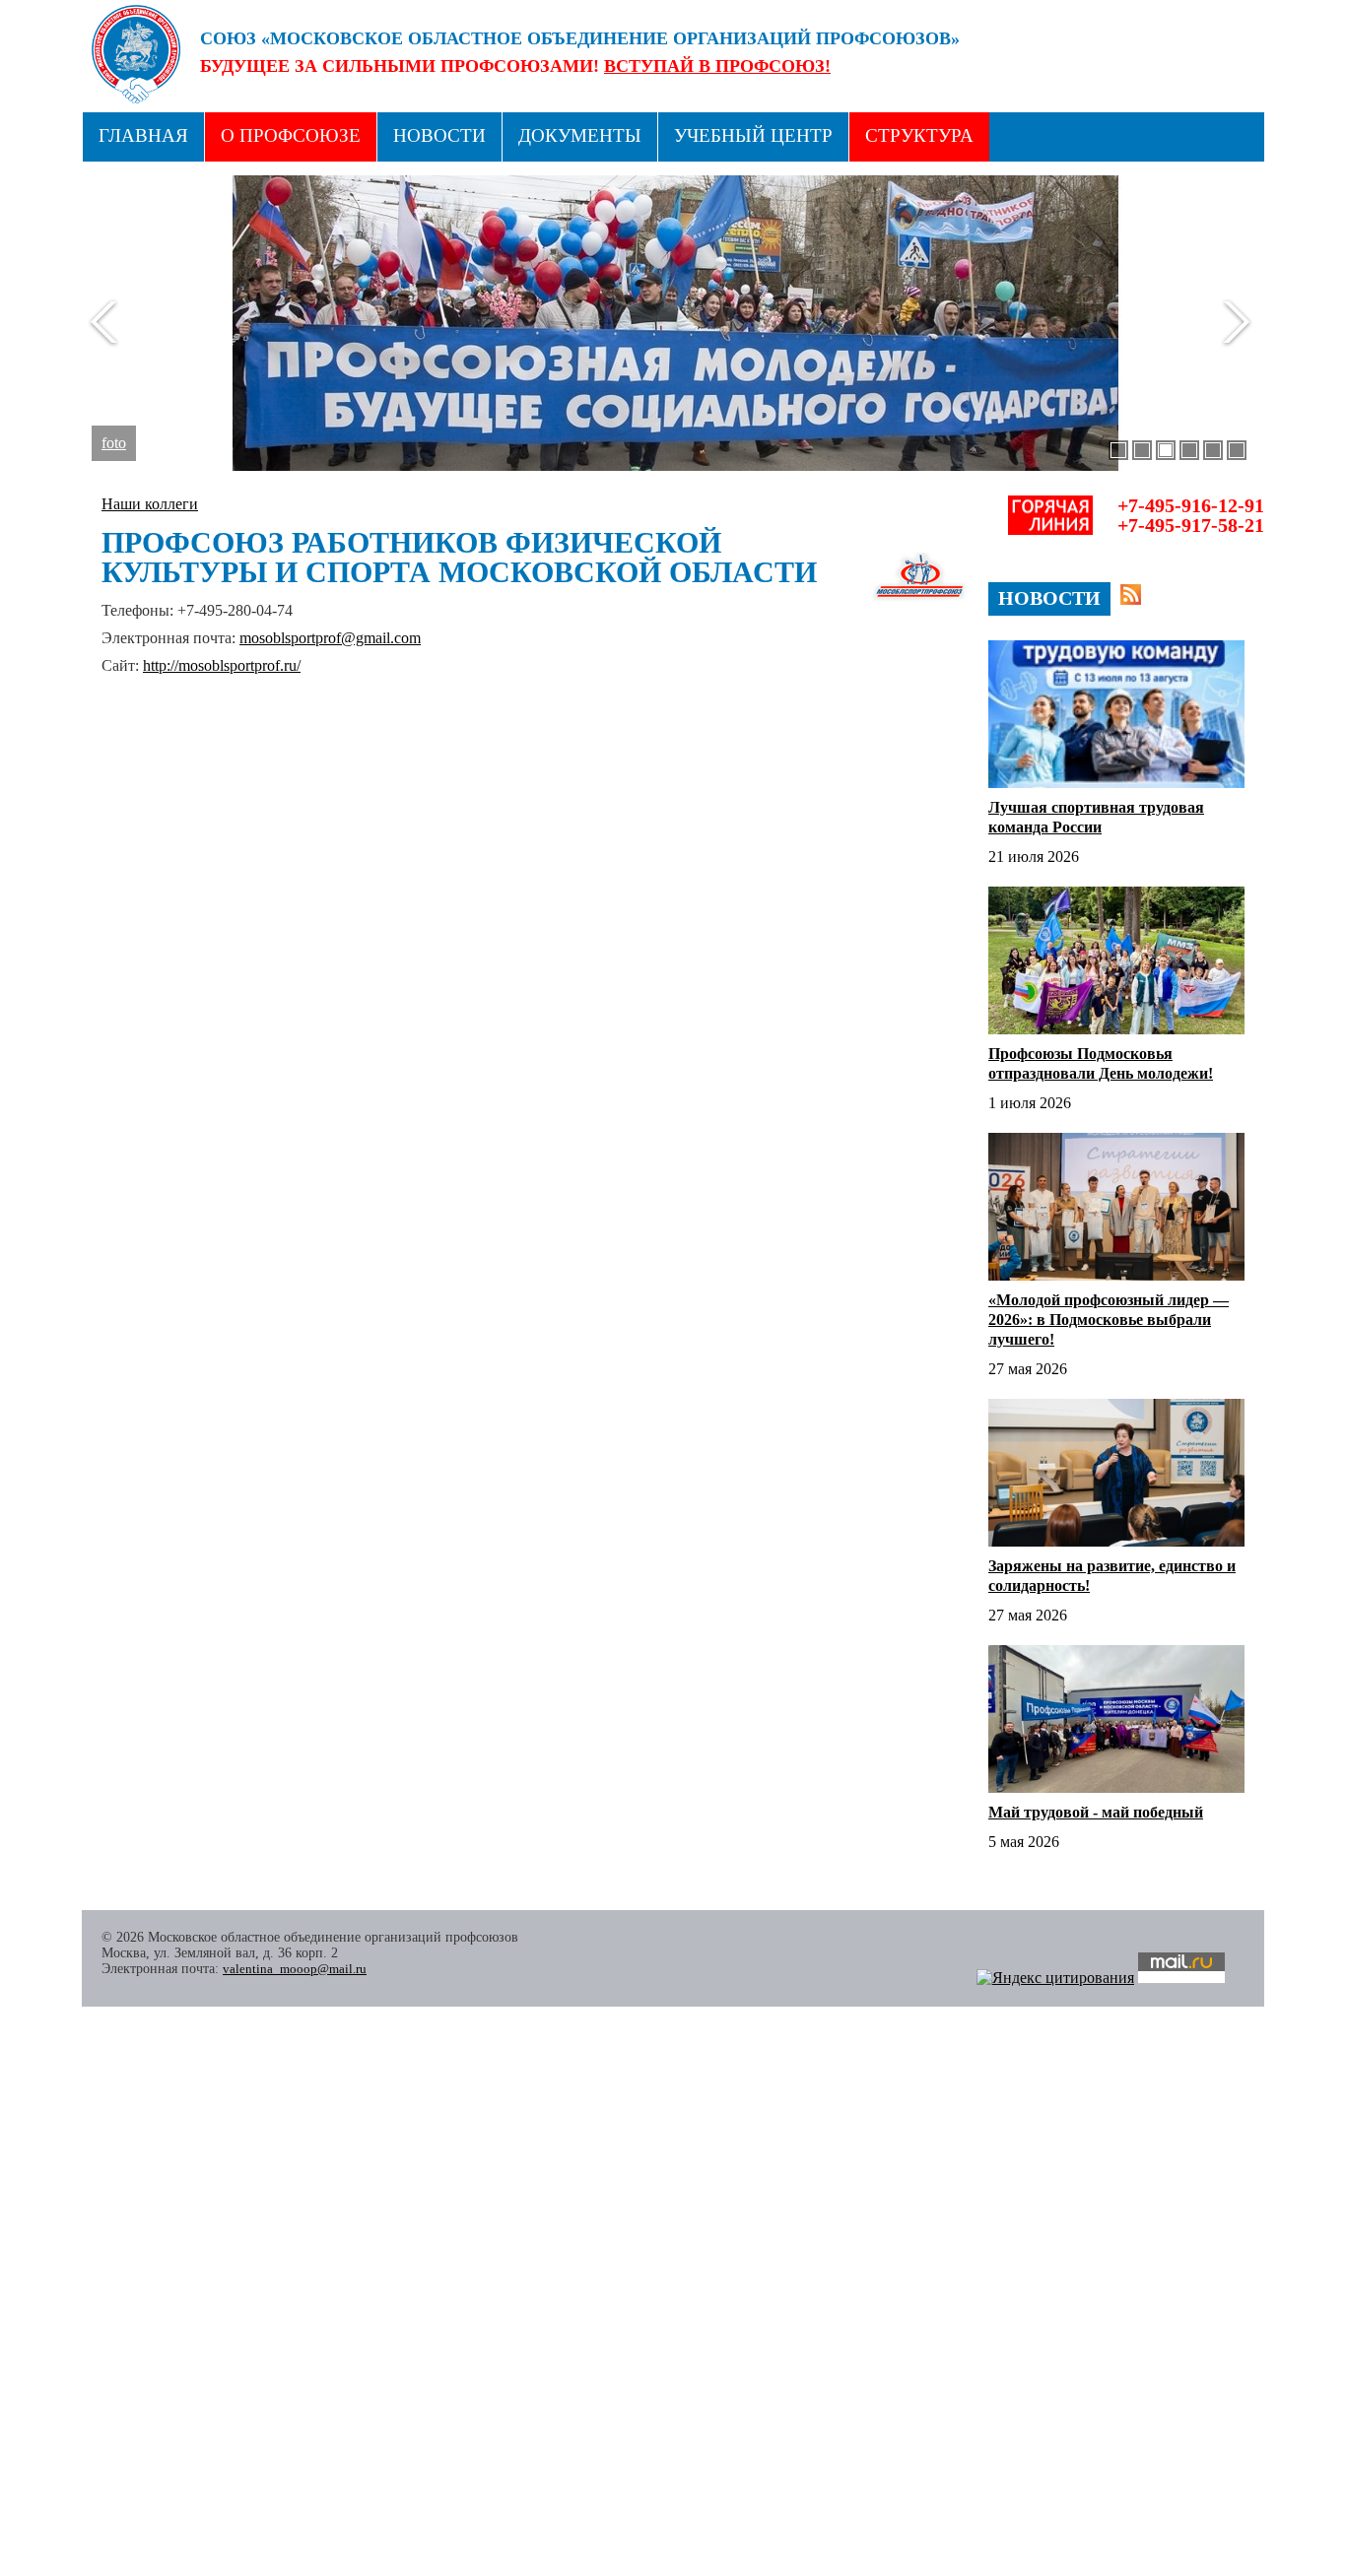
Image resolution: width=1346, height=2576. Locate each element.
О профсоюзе (291, 135)
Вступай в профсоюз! (717, 66)
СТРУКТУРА (919, 135)
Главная (143, 135)
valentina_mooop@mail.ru (295, 1969)
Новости (439, 135)
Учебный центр (753, 135)
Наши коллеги (150, 504)
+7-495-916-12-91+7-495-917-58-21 (1191, 515)
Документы (580, 135)
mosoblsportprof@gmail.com (330, 638)
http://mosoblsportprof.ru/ (222, 665)
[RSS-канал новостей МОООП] (1131, 594)
